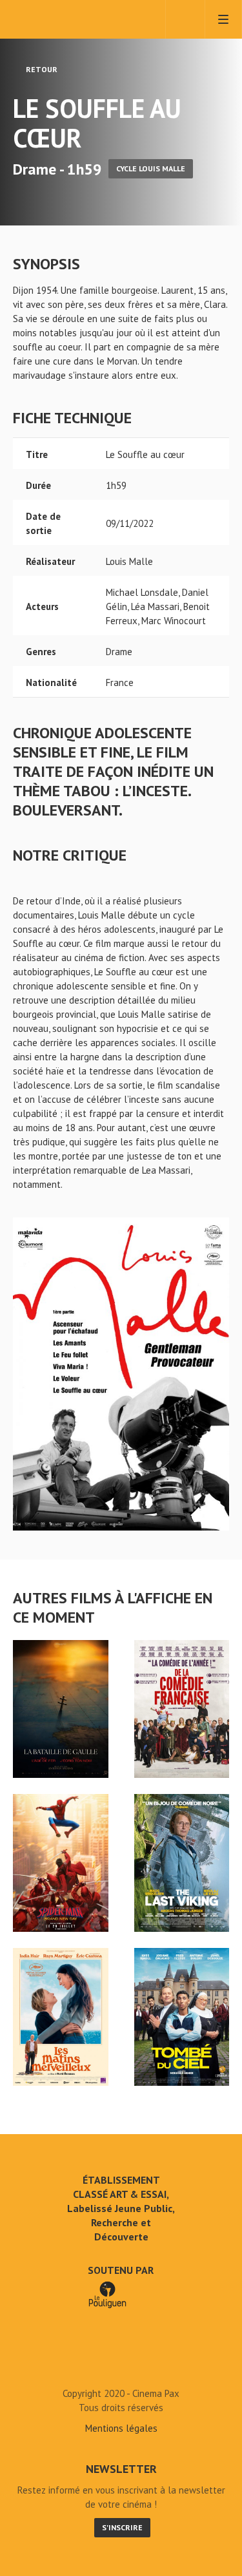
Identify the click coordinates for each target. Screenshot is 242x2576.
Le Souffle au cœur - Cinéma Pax (121, 2364)
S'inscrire (122, 2527)
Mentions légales (121, 2428)
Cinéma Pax (66, 19)
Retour (41, 69)
